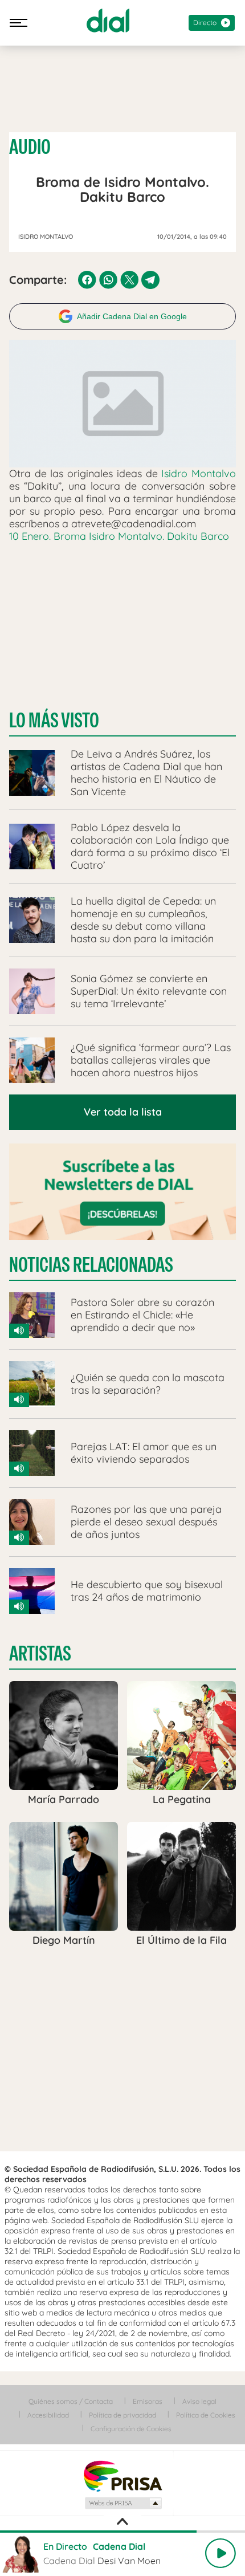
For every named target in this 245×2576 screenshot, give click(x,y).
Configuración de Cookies (131, 2429)
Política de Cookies (206, 2415)
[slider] (122, 2532)
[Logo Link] (108, 21)
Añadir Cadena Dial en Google (132, 316)
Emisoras (148, 2401)
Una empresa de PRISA (122, 2475)
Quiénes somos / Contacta (71, 2401)
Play (220, 2553)
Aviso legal (199, 2401)
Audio (30, 147)
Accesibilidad (48, 2415)
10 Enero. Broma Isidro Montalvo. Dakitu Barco (119, 536)
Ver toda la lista (123, 1112)
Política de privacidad (122, 2415)
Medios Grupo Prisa (123, 2503)
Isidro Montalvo (199, 473)
